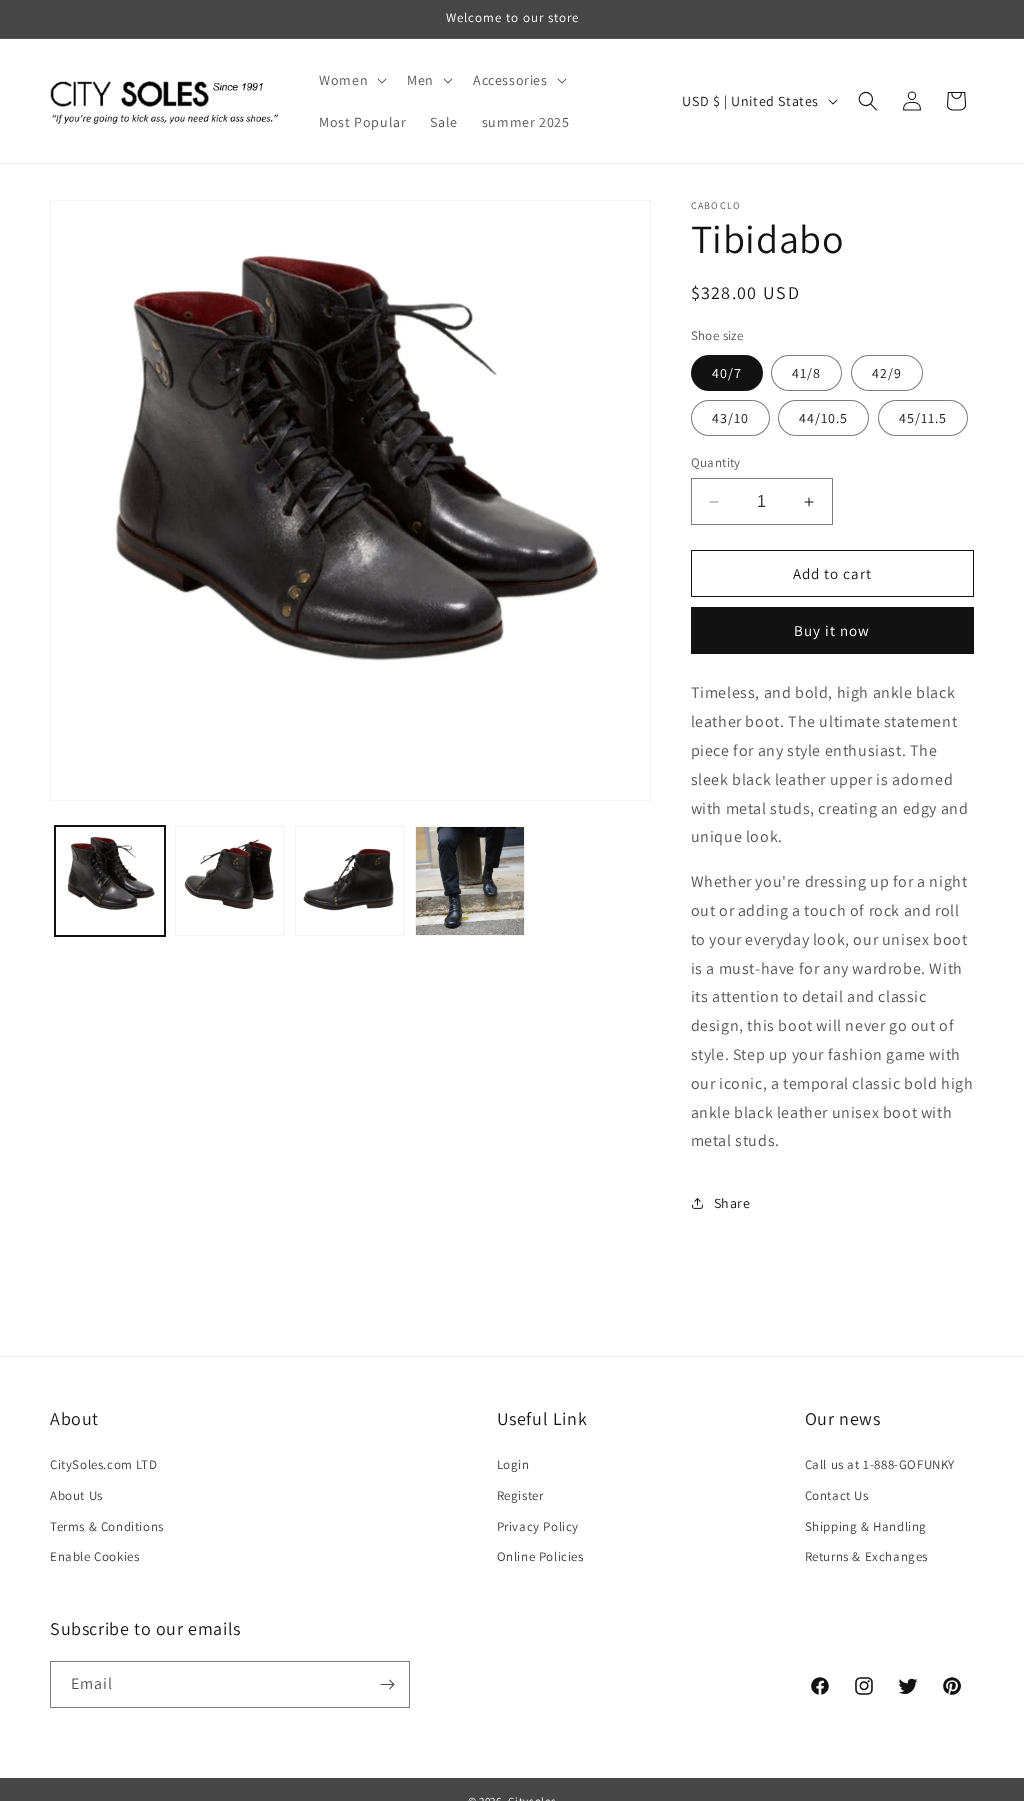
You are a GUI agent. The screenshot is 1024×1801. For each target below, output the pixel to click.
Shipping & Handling (866, 1526)
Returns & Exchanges (866, 1556)
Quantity (716, 462)
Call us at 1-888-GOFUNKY (880, 1464)
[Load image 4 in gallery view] (470, 881)
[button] (351, 80)
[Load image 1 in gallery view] (110, 881)
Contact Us (837, 1495)
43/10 (730, 418)
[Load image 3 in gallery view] (350, 881)
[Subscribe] (387, 1684)
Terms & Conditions (107, 1526)
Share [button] (732, 1203)
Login (513, 1464)
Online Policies (540, 1556)
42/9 (887, 373)
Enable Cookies (94, 1556)
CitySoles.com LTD (103, 1464)
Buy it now (832, 630)
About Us (76, 1495)
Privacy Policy (538, 1526)
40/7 (727, 373)
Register (520, 1495)
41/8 (806, 373)
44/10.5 (823, 418)
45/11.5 (923, 418)
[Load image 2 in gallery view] (230, 881)
